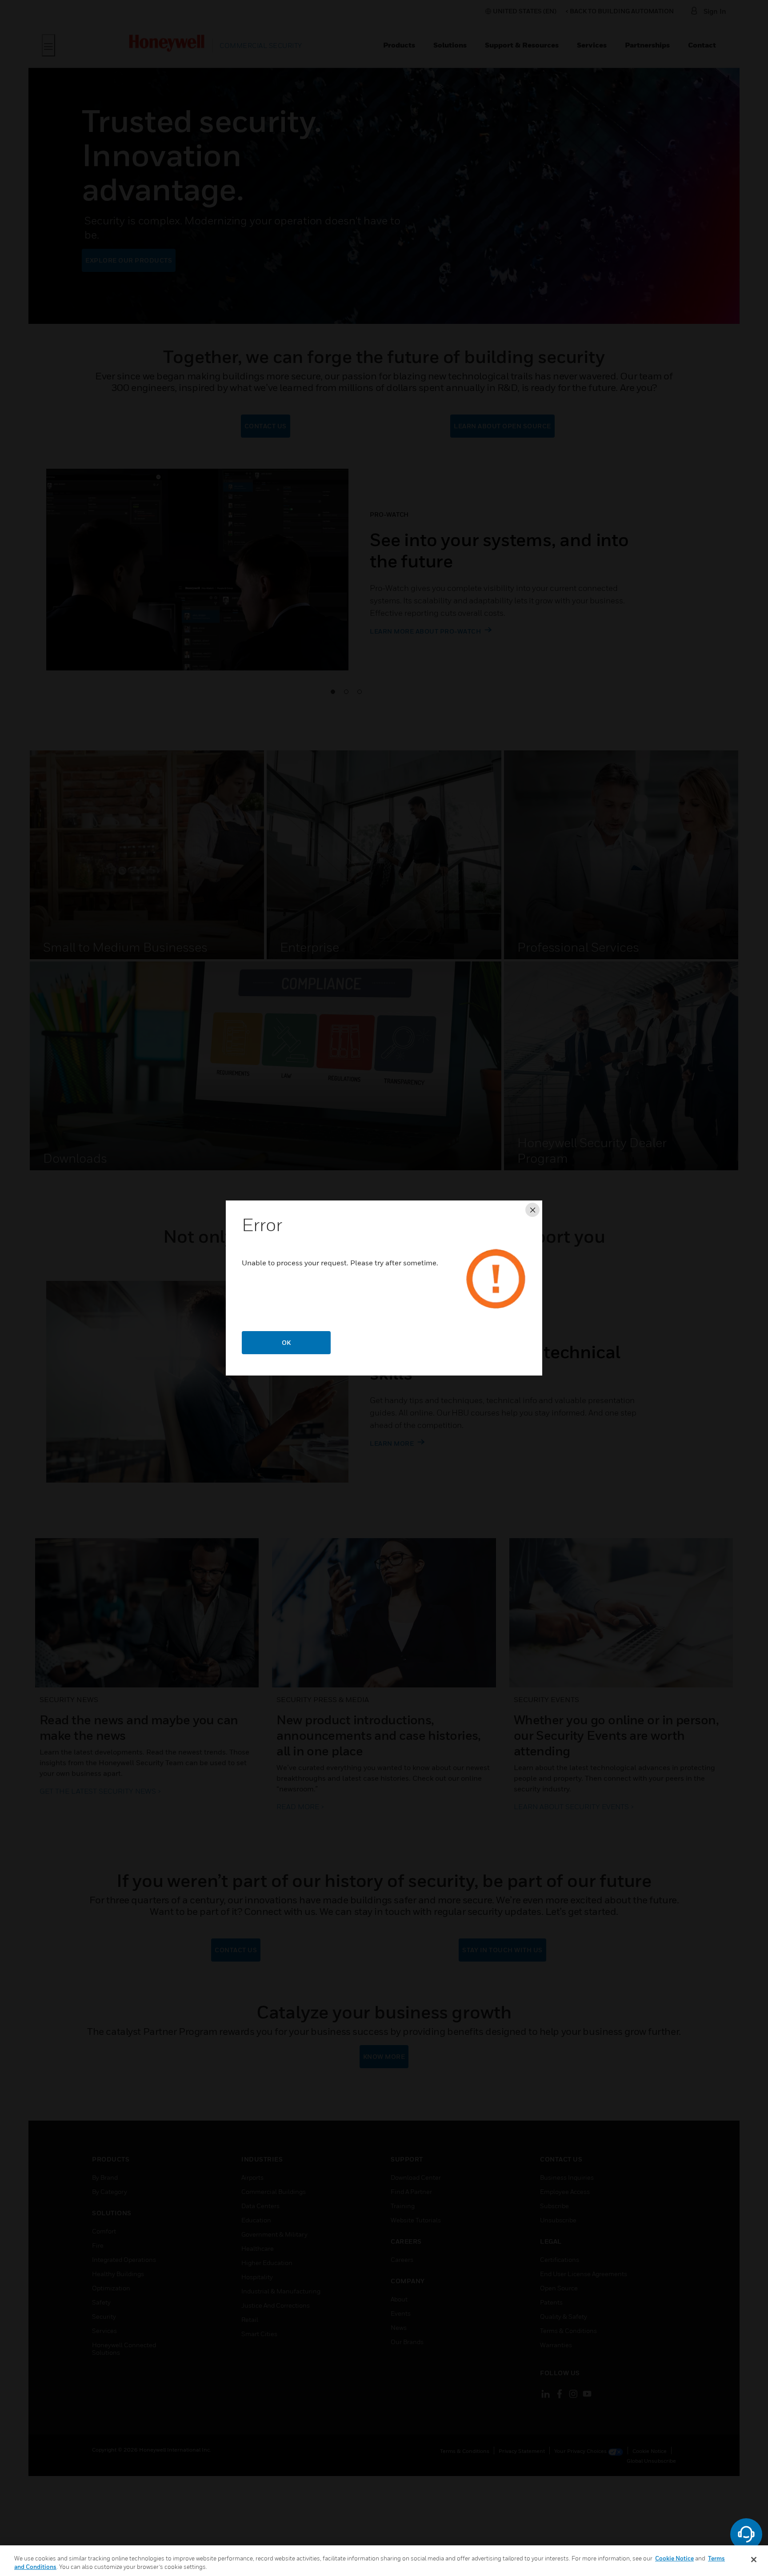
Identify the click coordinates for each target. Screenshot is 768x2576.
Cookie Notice (674, 2558)
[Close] (754, 2560)
